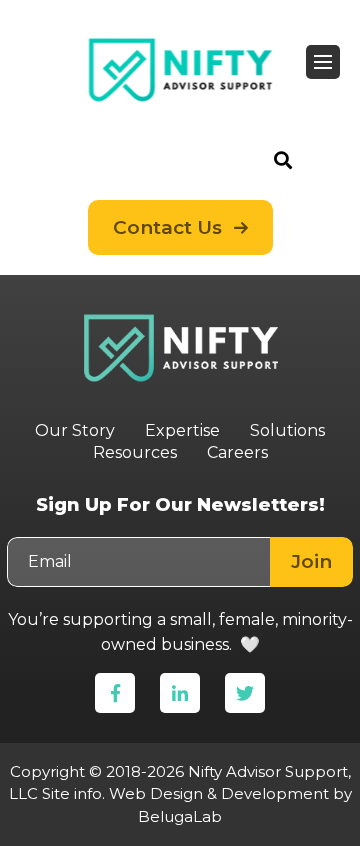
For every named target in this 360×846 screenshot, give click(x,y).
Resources (135, 452)
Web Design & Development (219, 793)
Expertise (182, 430)
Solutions (287, 430)
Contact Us (167, 227)
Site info (72, 793)
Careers (237, 452)
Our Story (75, 430)
